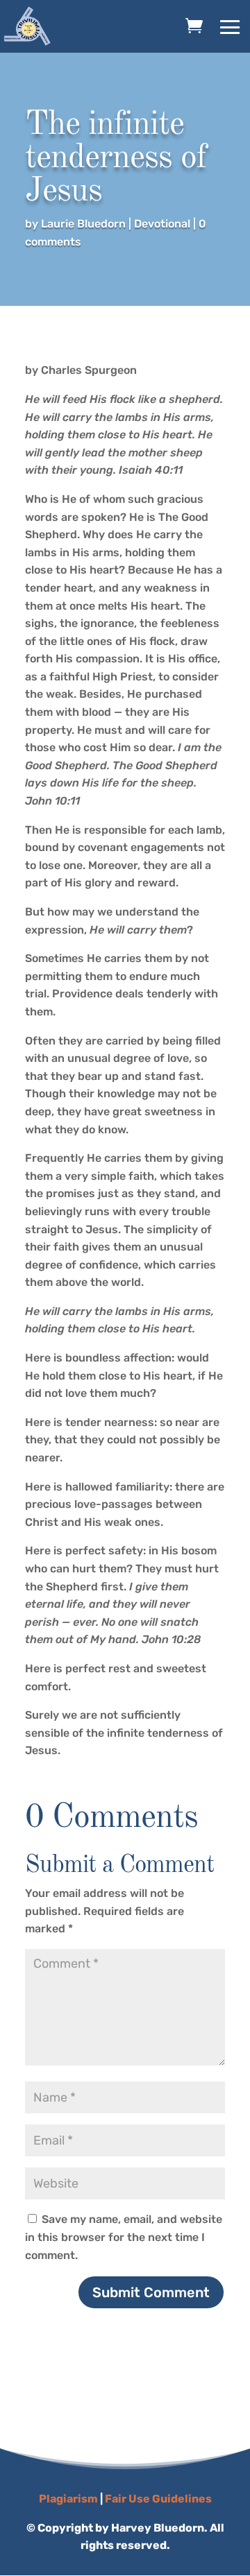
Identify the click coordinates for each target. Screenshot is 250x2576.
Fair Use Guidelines (158, 2499)
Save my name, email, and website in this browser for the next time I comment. (124, 2237)
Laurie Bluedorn (83, 224)
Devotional (162, 224)
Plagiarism (68, 2499)
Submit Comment (151, 2292)
